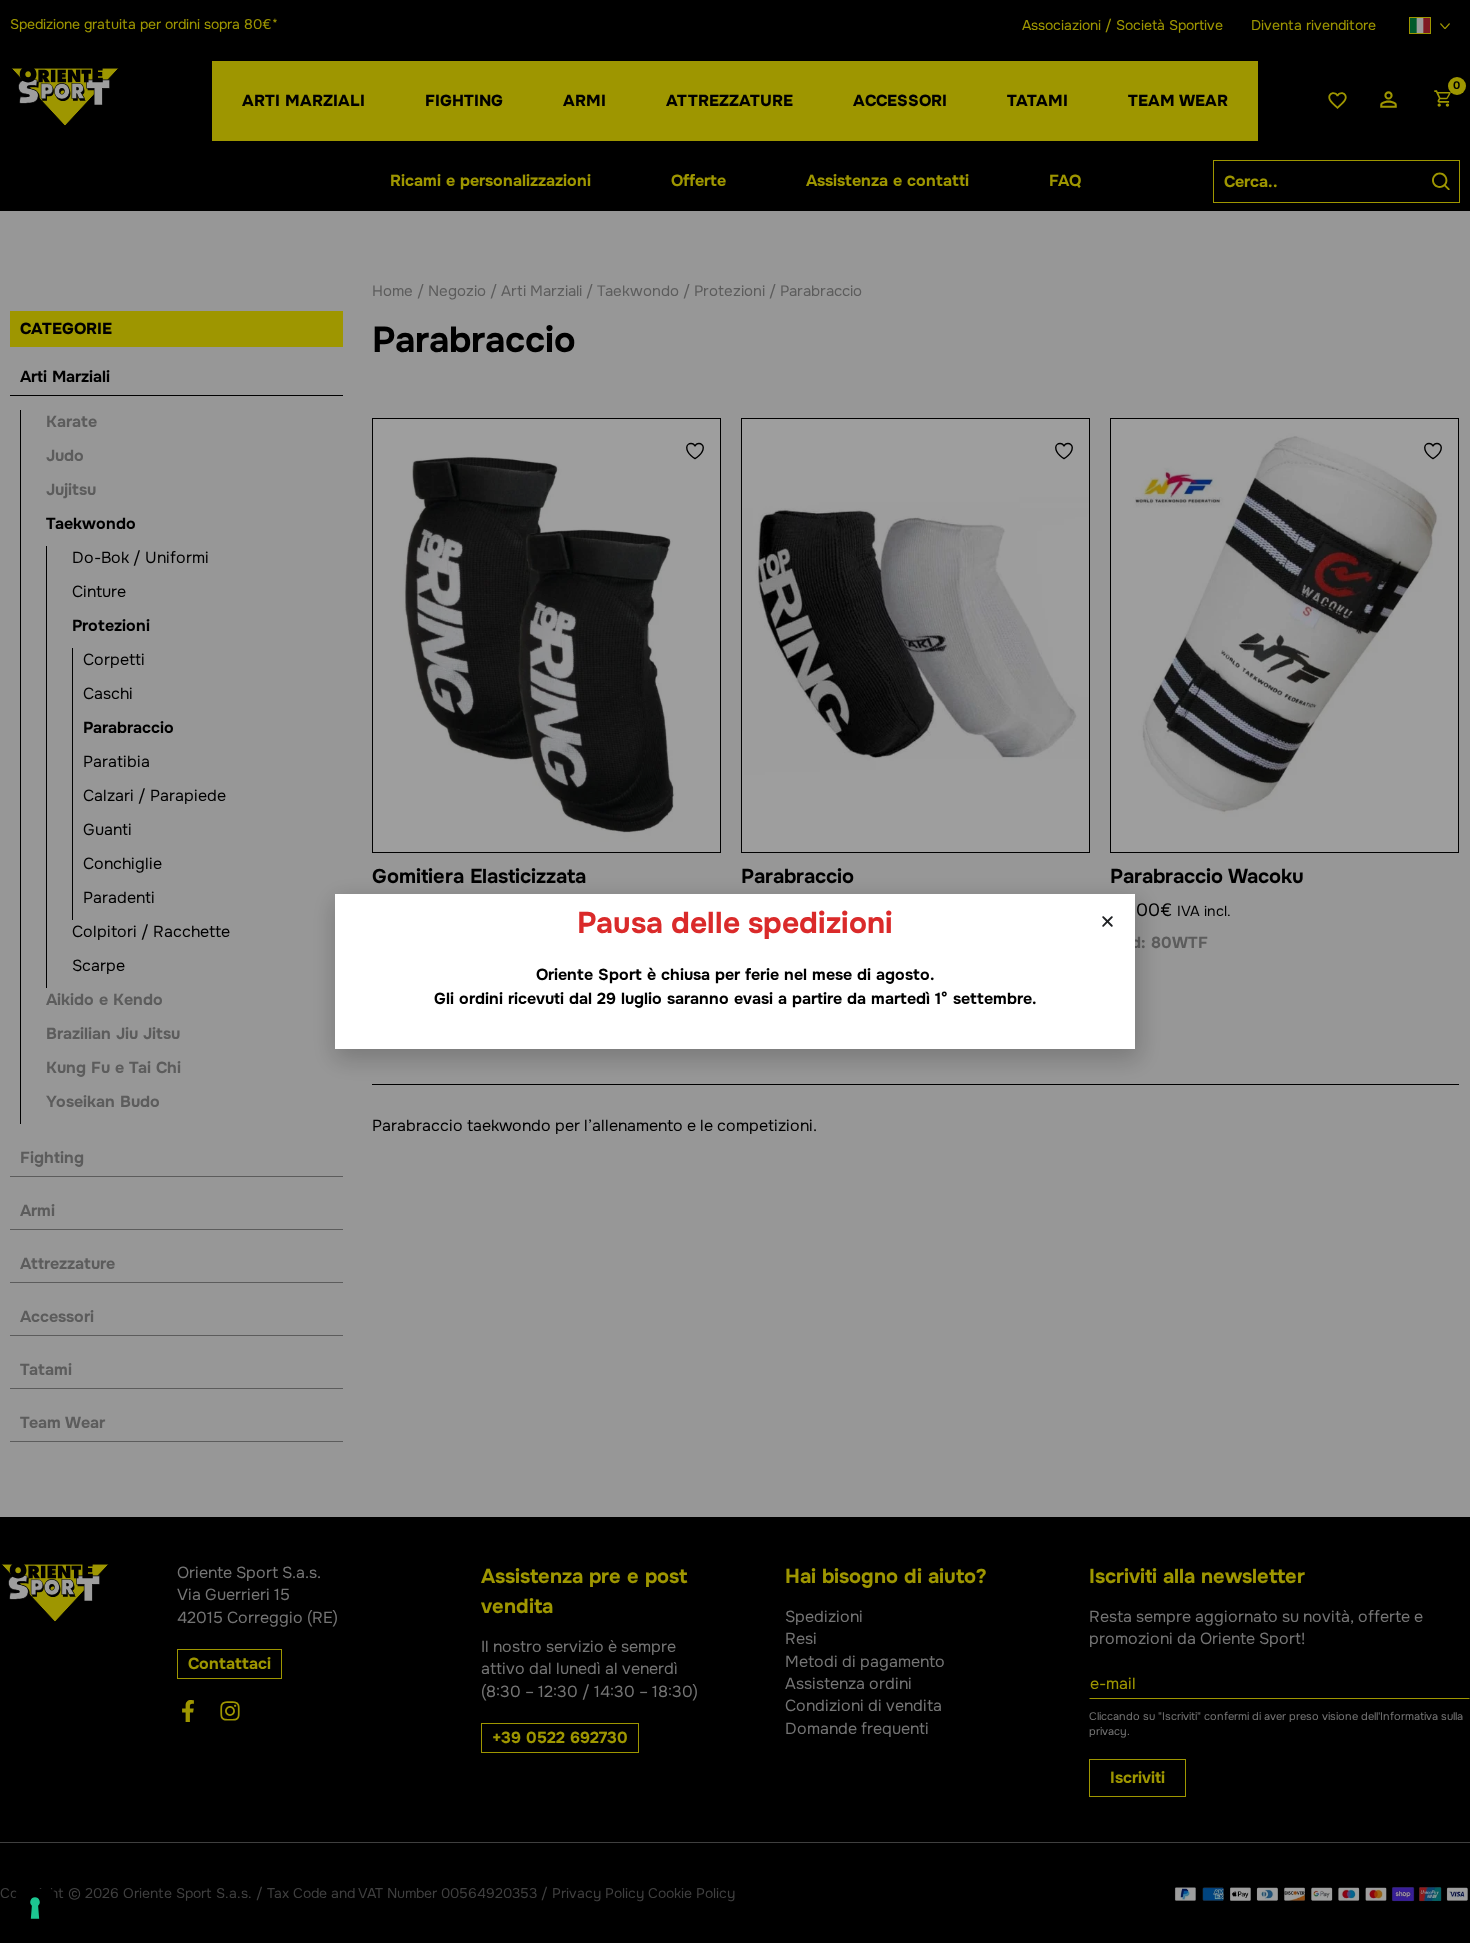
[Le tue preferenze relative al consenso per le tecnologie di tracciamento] (35, 1908)
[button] (1107, 921)
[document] (735, 971)
